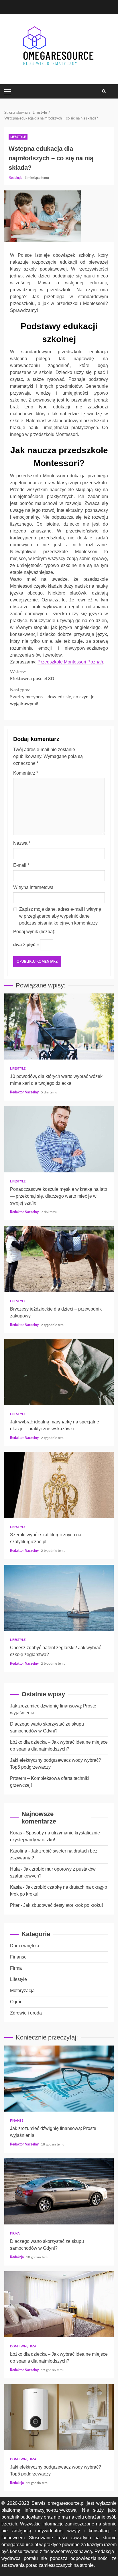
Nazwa (22, 843)
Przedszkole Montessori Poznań (70, 662)
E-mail (21, 865)
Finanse (18, 1957)
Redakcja (16, 178)
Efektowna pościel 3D (32, 675)
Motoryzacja (22, 1991)
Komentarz (26, 773)
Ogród (16, 2002)
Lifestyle (18, 137)
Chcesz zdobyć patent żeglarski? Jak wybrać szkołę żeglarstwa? (59, 1598)
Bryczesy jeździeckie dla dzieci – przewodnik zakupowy (59, 1259)
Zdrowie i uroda (26, 2013)
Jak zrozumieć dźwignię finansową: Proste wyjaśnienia (59, 2079)
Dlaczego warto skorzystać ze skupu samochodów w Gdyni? (59, 2191)
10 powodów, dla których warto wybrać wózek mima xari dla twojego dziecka (59, 1026)
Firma (16, 1968)
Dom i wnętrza (25, 1946)
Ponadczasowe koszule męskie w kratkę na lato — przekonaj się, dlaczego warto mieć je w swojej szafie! (59, 1139)
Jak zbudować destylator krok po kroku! (63, 1905)
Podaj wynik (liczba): (34, 932)
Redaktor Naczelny (25, 1092)
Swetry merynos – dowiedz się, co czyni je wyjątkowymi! (52, 697)
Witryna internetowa (33, 887)
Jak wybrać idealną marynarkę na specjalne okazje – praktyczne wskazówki (59, 1372)
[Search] (104, 91)
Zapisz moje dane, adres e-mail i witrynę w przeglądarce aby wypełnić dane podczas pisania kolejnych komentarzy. (60, 916)
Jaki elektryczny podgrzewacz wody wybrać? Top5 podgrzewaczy (59, 2417)
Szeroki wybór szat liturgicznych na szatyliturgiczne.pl (59, 1485)
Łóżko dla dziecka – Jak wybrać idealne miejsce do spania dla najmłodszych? (59, 2304)
